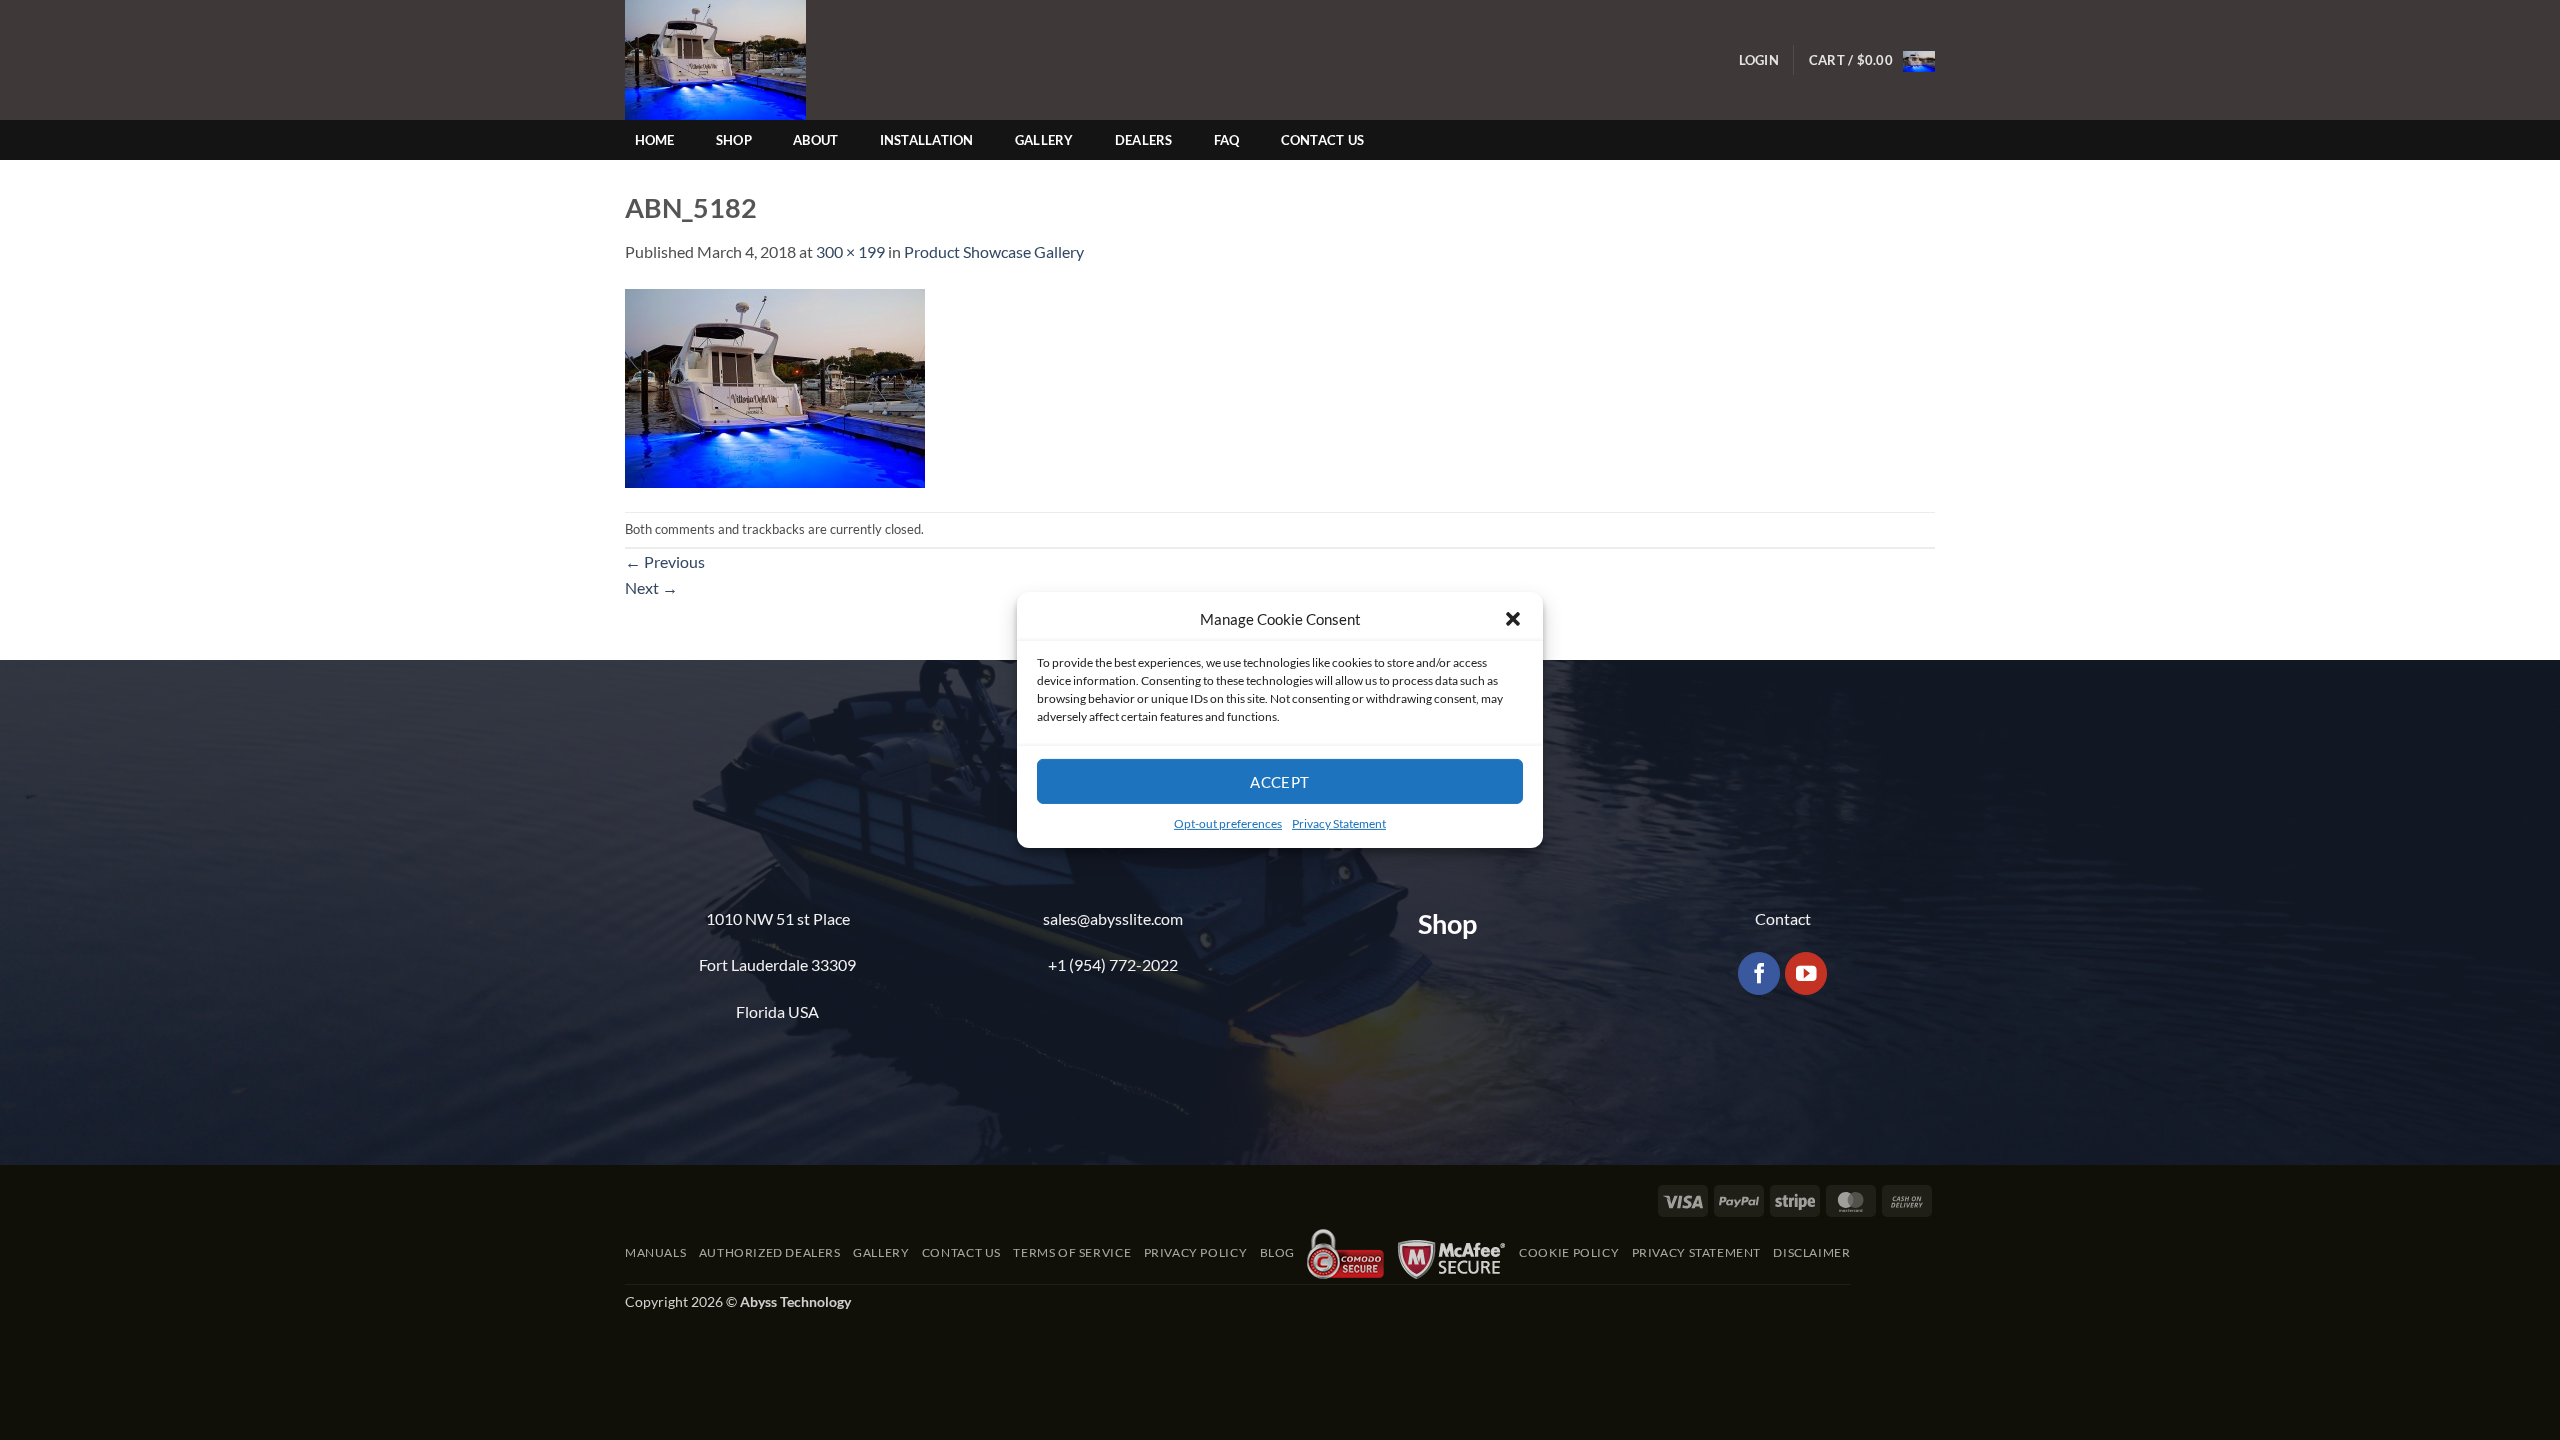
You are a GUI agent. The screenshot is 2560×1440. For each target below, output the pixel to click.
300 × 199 (850, 251)
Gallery (1044, 140)
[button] (1513, 619)
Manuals (655, 1252)
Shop (734, 140)
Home (655, 140)
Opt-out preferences (1228, 823)
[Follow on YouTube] (1806, 973)
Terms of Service (1072, 1252)
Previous (665, 561)
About (815, 140)
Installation (927, 140)
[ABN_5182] (775, 385)
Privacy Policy (1196, 1252)
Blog (1277, 1252)
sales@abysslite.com (1113, 918)
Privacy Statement (1339, 823)
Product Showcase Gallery (994, 251)
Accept (1280, 781)
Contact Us (1323, 140)
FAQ (1227, 140)
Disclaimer (1811, 1252)
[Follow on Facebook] (1759, 973)
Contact (1783, 918)
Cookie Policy (1569, 1252)
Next (651, 587)
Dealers (1144, 140)
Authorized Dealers (770, 1252)
